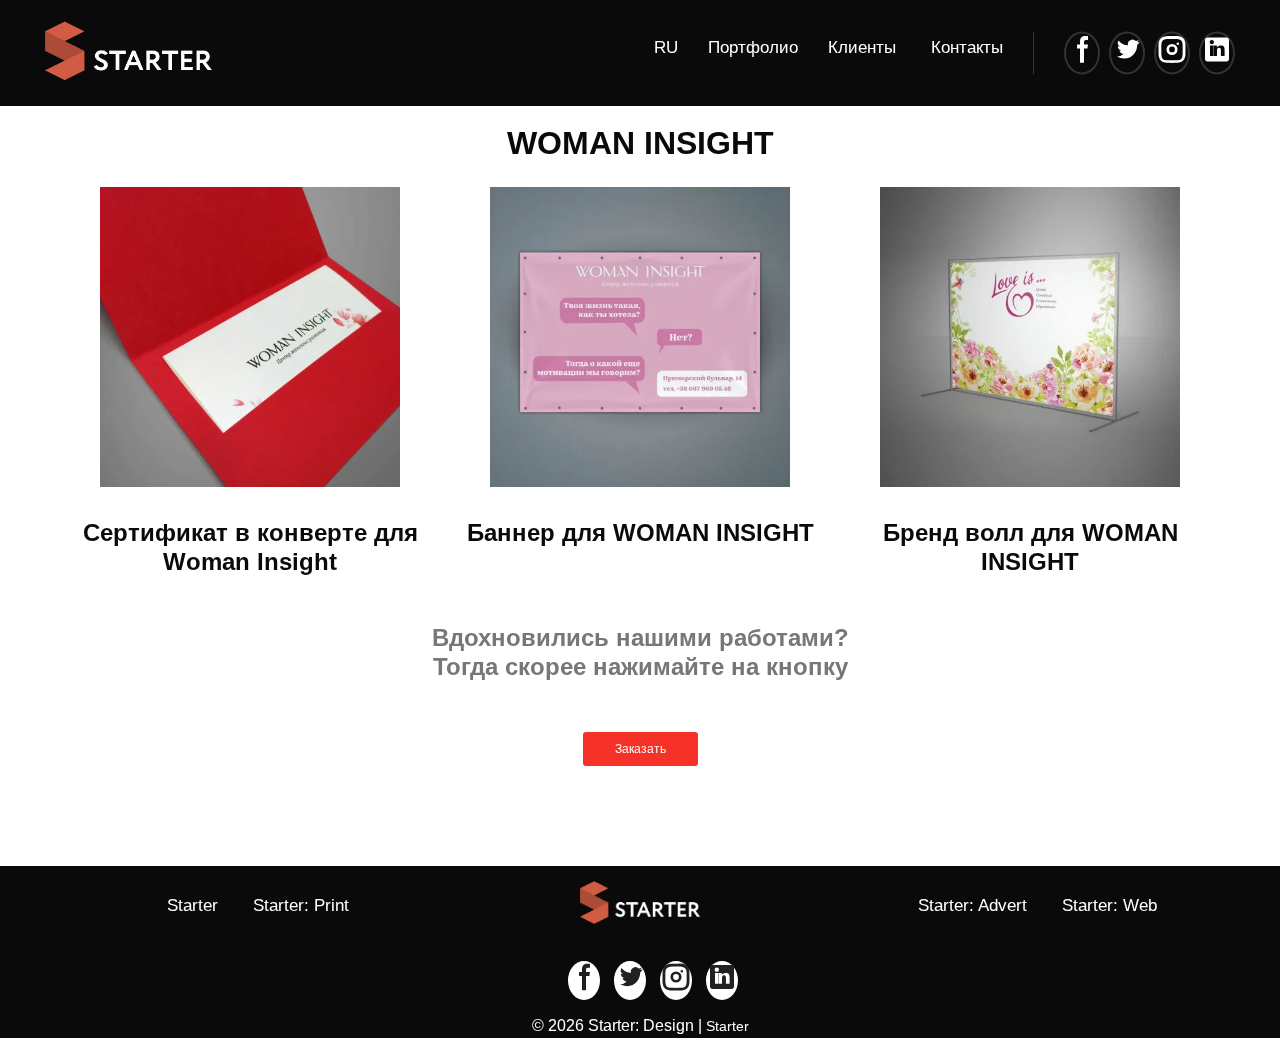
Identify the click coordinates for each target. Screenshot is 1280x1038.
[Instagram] (1172, 52)
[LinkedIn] (1217, 52)
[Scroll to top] (1200, 958)
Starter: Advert (972, 905)
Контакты (967, 47)
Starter (192, 905)
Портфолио (753, 47)
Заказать (640, 749)
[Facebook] (1082, 52)
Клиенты (862, 47)
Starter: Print (301, 905)
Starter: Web (1109, 905)
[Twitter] (1127, 52)
